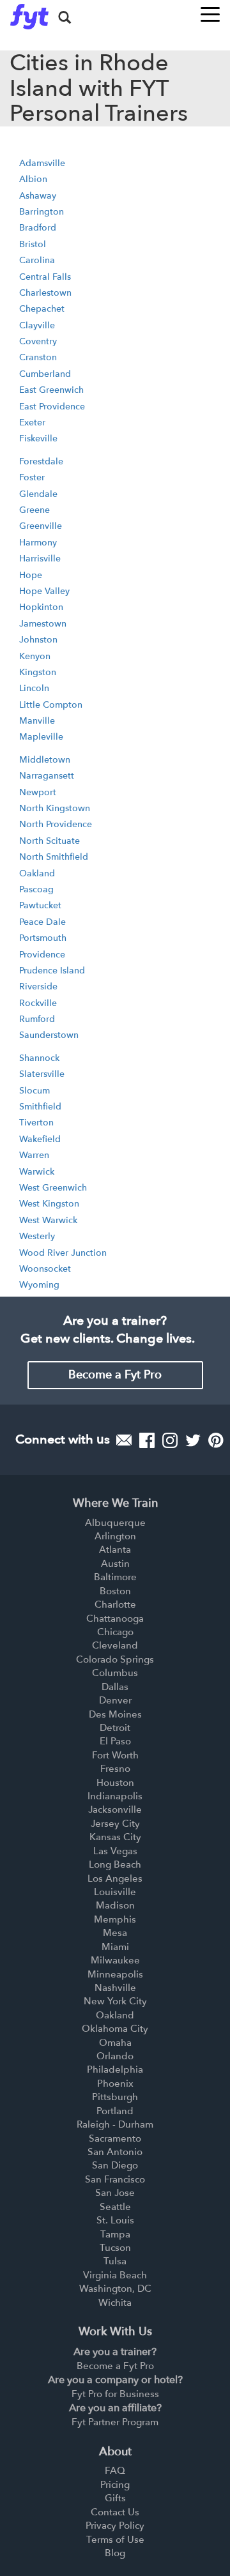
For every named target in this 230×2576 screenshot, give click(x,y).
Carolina (37, 260)
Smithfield (40, 1107)
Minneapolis (115, 1974)
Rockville (38, 1003)
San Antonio (115, 2152)
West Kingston (49, 1204)
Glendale (38, 494)
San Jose (115, 2193)
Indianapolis (115, 1796)
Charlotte (115, 1604)
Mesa (115, 1933)
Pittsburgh (115, 2097)
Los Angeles (115, 1879)
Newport (38, 792)
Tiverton (36, 1123)
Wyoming (39, 1285)
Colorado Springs (115, 1659)
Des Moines (115, 1714)
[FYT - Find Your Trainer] (29, 17)
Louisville (115, 1892)
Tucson (115, 2248)
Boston (115, 1591)
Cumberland (45, 374)
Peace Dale (42, 922)
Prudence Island (52, 971)
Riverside (38, 987)
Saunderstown (49, 1035)
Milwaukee (115, 1960)
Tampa (115, 2234)
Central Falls (45, 277)
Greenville (41, 526)
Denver (115, 1700)
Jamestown (43, 624)
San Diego (115, 2165)
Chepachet (42, 309)
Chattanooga (115, 1619)
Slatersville (42, 1074)
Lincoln (34, 688)
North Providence (56, 824)
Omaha (115, 2043)
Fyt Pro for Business (115, 2394)
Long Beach (115, 1864)
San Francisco (115, 2179)
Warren (34, 1155)
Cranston (38, 357)
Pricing (115, 2485)
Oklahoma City (115, 2029)
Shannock (39, 1058)
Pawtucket (40, 905)
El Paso (115, 1741)
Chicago (115, 1632)
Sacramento (115, 2138)
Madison (115, 1905)
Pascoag (36, 889)
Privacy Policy (115, 2526)
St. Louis (115, 2220)
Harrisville (40, 559)
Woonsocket (45, 1269)
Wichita (115, 2303)
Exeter (32, 423)
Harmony (38, 543)
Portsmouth (43, 938)
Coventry (38, 341)
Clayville (37, 325)
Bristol (33, 244)
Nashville (115, 1988)
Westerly (37, 1236)
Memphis (115, 1919)
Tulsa (115, 2261)
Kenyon (35, 656)
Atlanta (115, 1550)
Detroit (115, 1728)
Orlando (115, 2056)
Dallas (115, 1687)
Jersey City (115, 1824)
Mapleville (41, 737)
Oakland (37, 873)
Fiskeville (38, 438)
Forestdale (41, 461)
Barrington (42, 212)
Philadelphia (115, 2069)
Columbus (115, 1673)
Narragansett (47, 776)
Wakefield (40, 1139)
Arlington (115, 1536)
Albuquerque (115, 1523)
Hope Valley (44, 591)
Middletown (45, 760)
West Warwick (48, 1220)
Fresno (115, 1769)
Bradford (38, 228)
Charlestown (45, 293)
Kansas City (115, 1837)
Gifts (115, 2498)
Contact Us (115, 2512)
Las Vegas (115, 1851)
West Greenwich (53, 1188)
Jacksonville (115, 1810)
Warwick (37, 1172)
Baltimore (115, 1577)
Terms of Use (115, 2540)
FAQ (115, 2471)
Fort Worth (115, 1755)
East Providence (52, 407)
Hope (31, 575)
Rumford (37, 1019)
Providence (42, 955)
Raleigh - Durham (115, 2124)
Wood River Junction (63, 1253)
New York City (115, 2001)
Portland (115, 2111)
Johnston (38, 640)
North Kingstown (55, 808)
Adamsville (42, 163)
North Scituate (50, 841)
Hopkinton (41, 607)
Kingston (38, 672)
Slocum (34, 1091)
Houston (115, 1783)
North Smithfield (54, 857)
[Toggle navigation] (210, 11)
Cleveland (115, 1645)
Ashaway (38, 196)
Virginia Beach (115, 2275)
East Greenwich (51, 390)
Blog (115, 2553)
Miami (115, 1947)
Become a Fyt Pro (115, 1375)
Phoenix (115, 2084)
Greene (34, 510)
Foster (32, 477)
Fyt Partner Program (115, 2422)
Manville (37, 721)
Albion (33, 179)
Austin (115, 1564)
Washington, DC (115, 2289)
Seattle (115, 2207)
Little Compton (51, 705)
